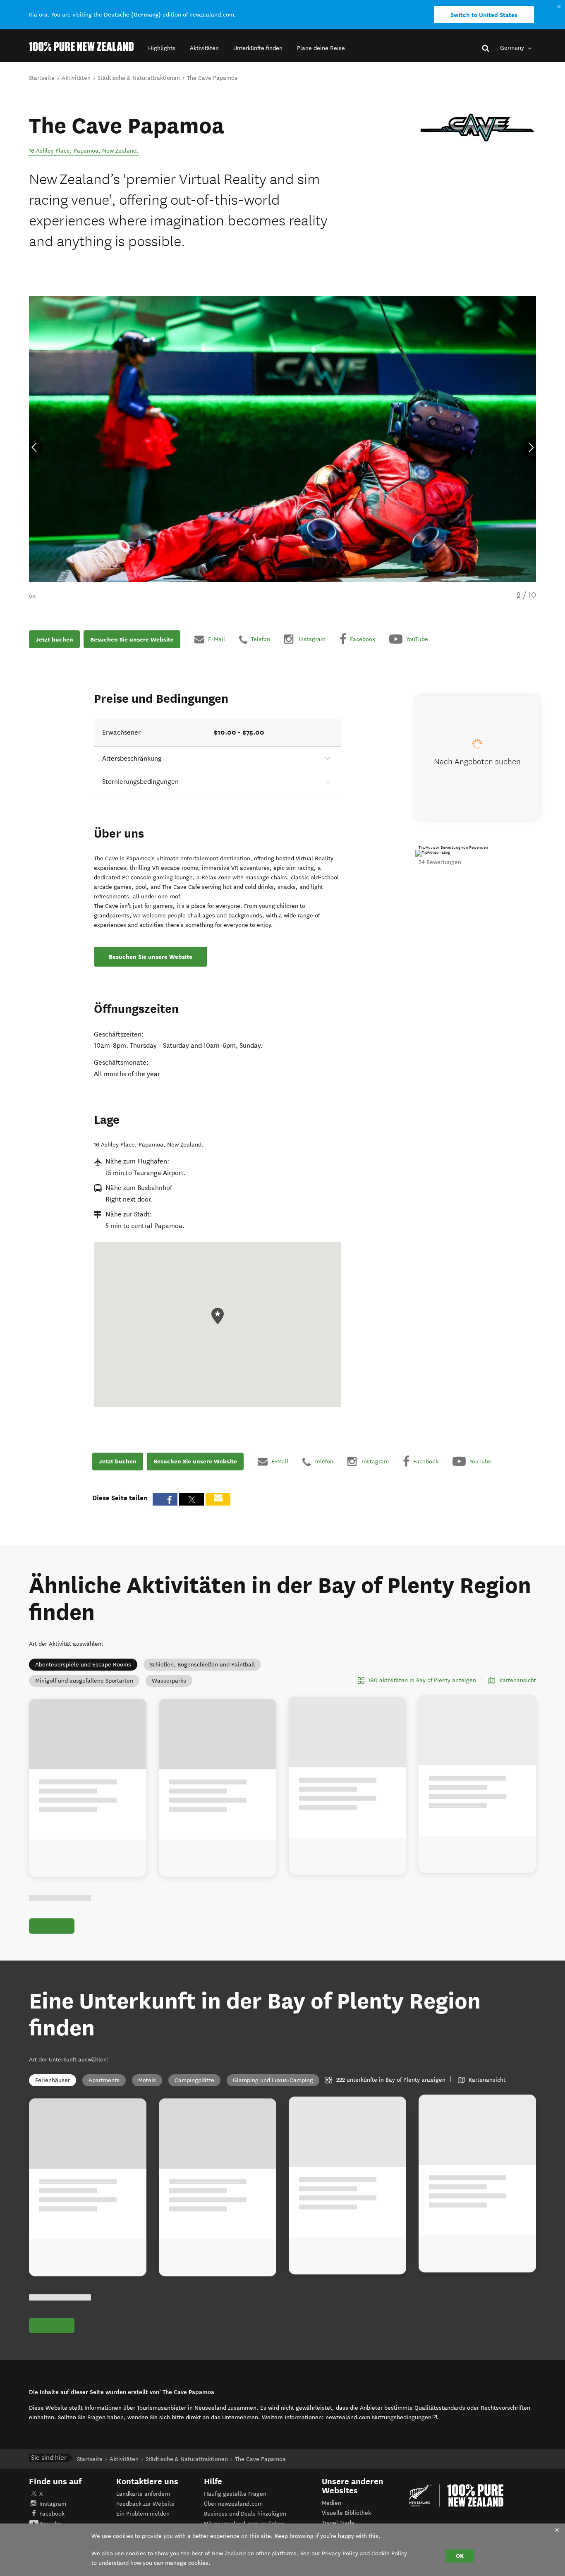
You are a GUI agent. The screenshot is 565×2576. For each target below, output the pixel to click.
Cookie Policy (389, 2553)
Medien (332, 2503)
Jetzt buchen (54, 639)
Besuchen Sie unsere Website (132, 639)
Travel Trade (338, 2523)
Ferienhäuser (53, 2080)
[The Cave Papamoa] (478, 128)
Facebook (52, 2514)
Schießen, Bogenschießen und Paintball (202, 1665)
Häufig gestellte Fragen (235, 2494)
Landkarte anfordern (143, 2494)
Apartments (104, 2080)
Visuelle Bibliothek (346, 2513)
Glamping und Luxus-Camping (273, 2080)
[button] (162, 48)
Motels (147, 2080)
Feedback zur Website (145, 2504)
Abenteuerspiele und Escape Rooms (83, 1665)
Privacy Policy (340, 2553)
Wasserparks (169, 1681)
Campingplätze (194, 2080)
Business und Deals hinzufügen (245, 2514)
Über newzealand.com (233, 2504)
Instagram (53, 2504)
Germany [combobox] (513, 48)
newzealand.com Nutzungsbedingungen (382, 2417)
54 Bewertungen (440, 862)
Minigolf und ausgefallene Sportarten (84, 1681)
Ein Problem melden (143, 2514)
